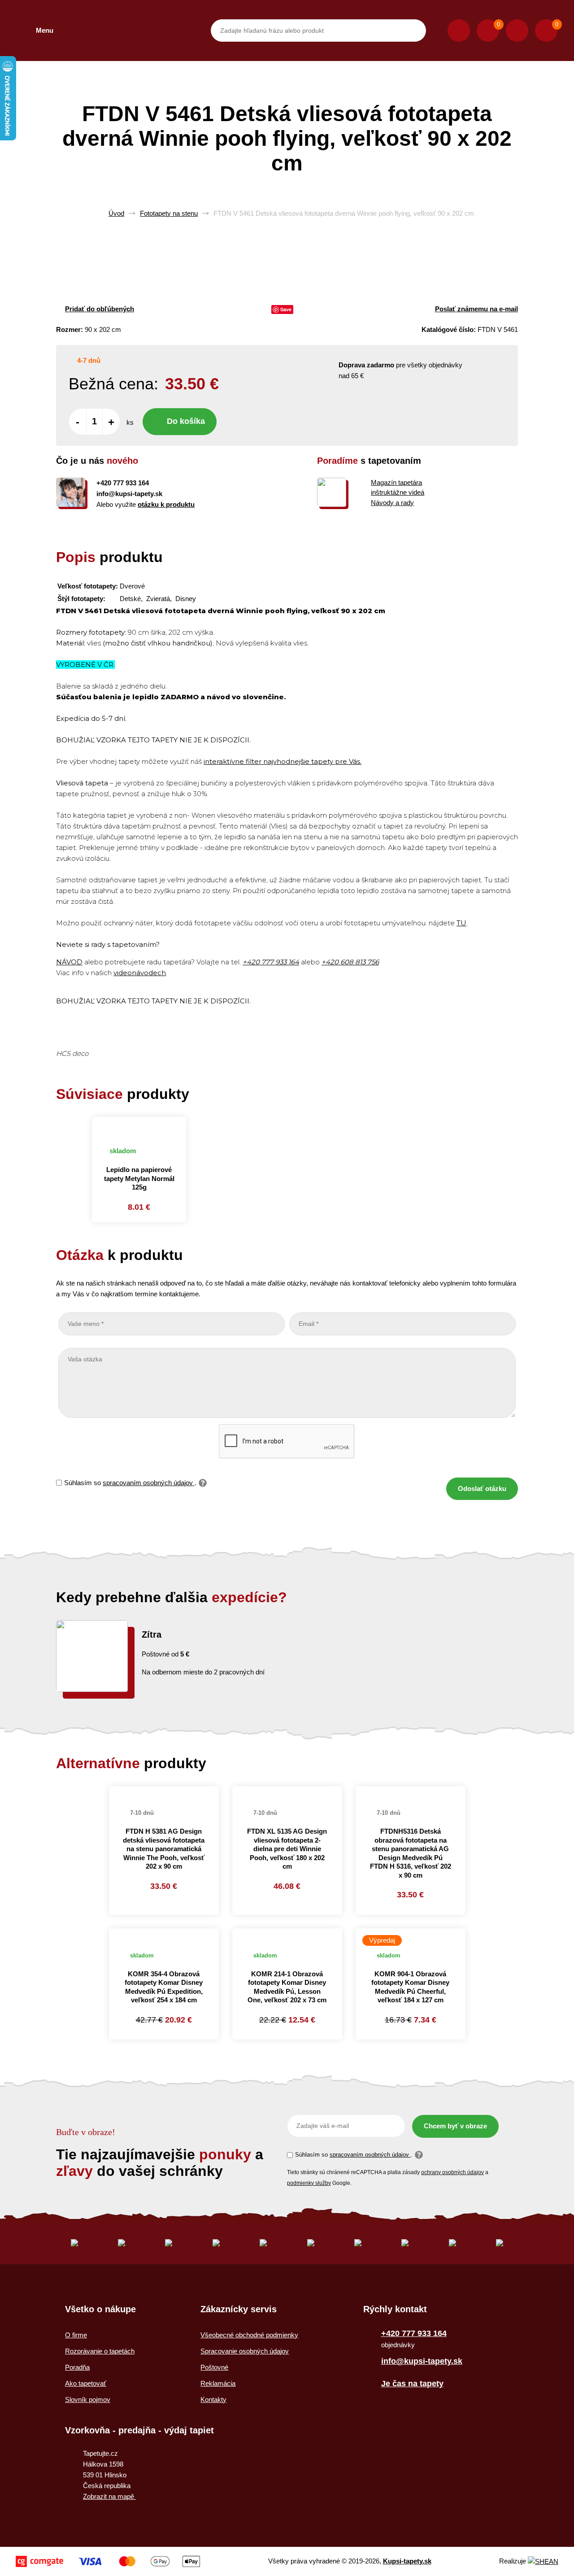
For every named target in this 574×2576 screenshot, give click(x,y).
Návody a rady (392, 503)
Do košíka (186, 421)
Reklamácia (218, 2383)
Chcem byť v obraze (455, 2126)
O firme (76, 2335)
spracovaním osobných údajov (149, 1483)
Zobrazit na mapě (109, 2496)
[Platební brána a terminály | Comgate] (108, 2561)
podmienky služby (309, 2183)
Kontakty (213, 2399)
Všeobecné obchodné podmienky (249, 2335)
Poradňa (77, 2367)
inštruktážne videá (398, 492)
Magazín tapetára (396, 482)
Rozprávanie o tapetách (100, 2351)
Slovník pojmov (88, 2399)
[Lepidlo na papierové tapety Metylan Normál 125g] (139, 1127)
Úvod (116, 213)
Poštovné (214, 2367)
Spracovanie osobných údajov (245, 2351)
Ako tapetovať (86, 2383)
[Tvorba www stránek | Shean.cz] (543, 2561)
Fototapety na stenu (169, 213)
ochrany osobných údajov (452, 2172)
